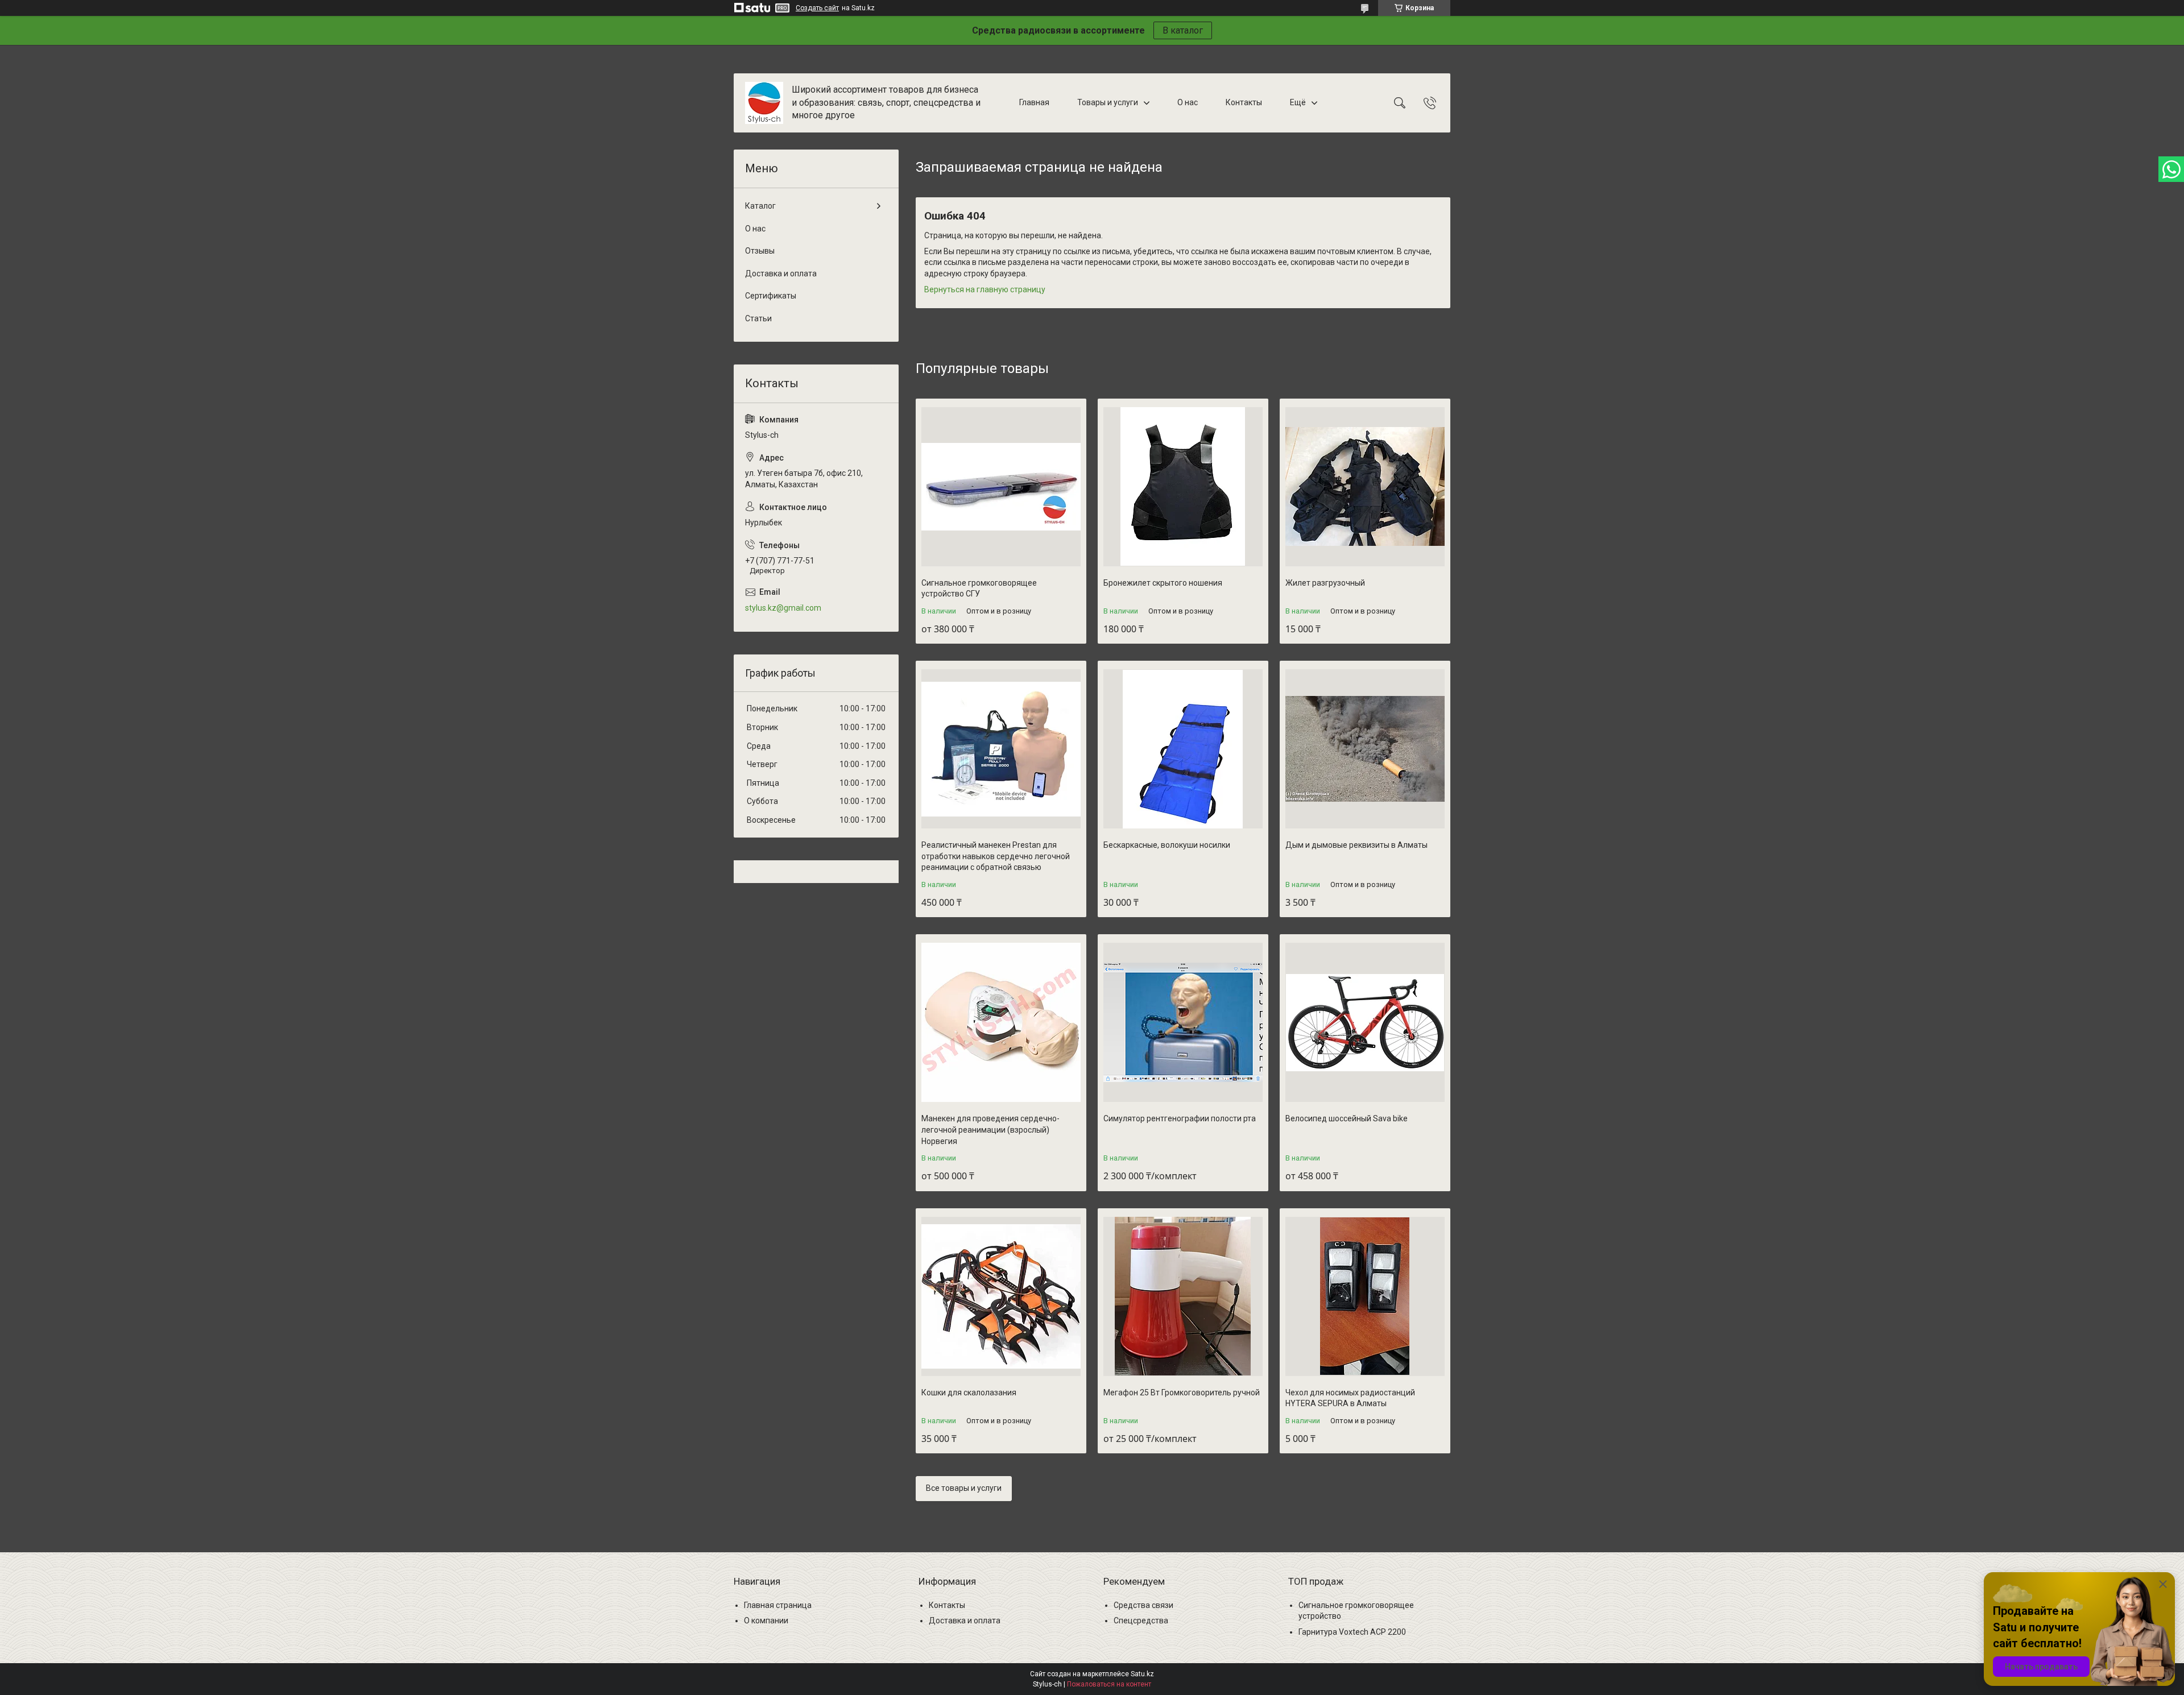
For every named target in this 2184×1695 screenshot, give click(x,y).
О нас (1188, 102)
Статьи (758, 318)
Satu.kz (1142, 1674)
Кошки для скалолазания (969, 1393)
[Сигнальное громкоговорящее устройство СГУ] (1001, 487)
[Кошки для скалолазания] (1001, 1296)
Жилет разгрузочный (1325, 583)
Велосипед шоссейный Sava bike (1347, 1118)
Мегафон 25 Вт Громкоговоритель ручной (1182, 1393)
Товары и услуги (1108, 102)
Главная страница (778, 1605)
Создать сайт (817, 8)
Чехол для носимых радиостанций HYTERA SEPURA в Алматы (1350, 1398)
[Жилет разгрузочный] (1365, 487)
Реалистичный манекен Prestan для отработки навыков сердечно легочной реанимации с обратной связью (996, 856)
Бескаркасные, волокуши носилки (1167, 845)
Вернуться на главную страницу (985, 289)
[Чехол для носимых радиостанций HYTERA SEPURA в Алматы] (1365, 1296)
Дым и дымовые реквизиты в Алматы (1356, 845)
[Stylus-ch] (764, 103)
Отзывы (760, 251)
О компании (766, 1621)
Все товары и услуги (964, 1488)
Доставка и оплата (781, 273)
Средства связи (1143, 1605)
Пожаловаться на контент (1109, 1684)
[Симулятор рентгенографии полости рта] (1183, 1022)
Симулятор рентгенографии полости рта (1180, 1118)
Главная (1034, 102)
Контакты (1244, 102)
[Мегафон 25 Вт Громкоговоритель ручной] (1183, 1296)
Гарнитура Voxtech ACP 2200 (1352, 1632)
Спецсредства (1141, 1621)
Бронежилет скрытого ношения (1163, 583)
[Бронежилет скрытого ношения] (1183, 487)
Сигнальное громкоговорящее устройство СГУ (979, 589)
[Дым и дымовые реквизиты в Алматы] (1365, 749)
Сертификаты (771, 296)
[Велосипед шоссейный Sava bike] (1365, 1022)
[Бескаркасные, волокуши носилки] (1183, 749)
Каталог (760, 206)
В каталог (1183, 30)
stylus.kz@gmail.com (783, 608)
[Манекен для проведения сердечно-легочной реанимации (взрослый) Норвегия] (1001, 1022)
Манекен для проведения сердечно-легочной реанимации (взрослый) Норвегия (990, 1130)
